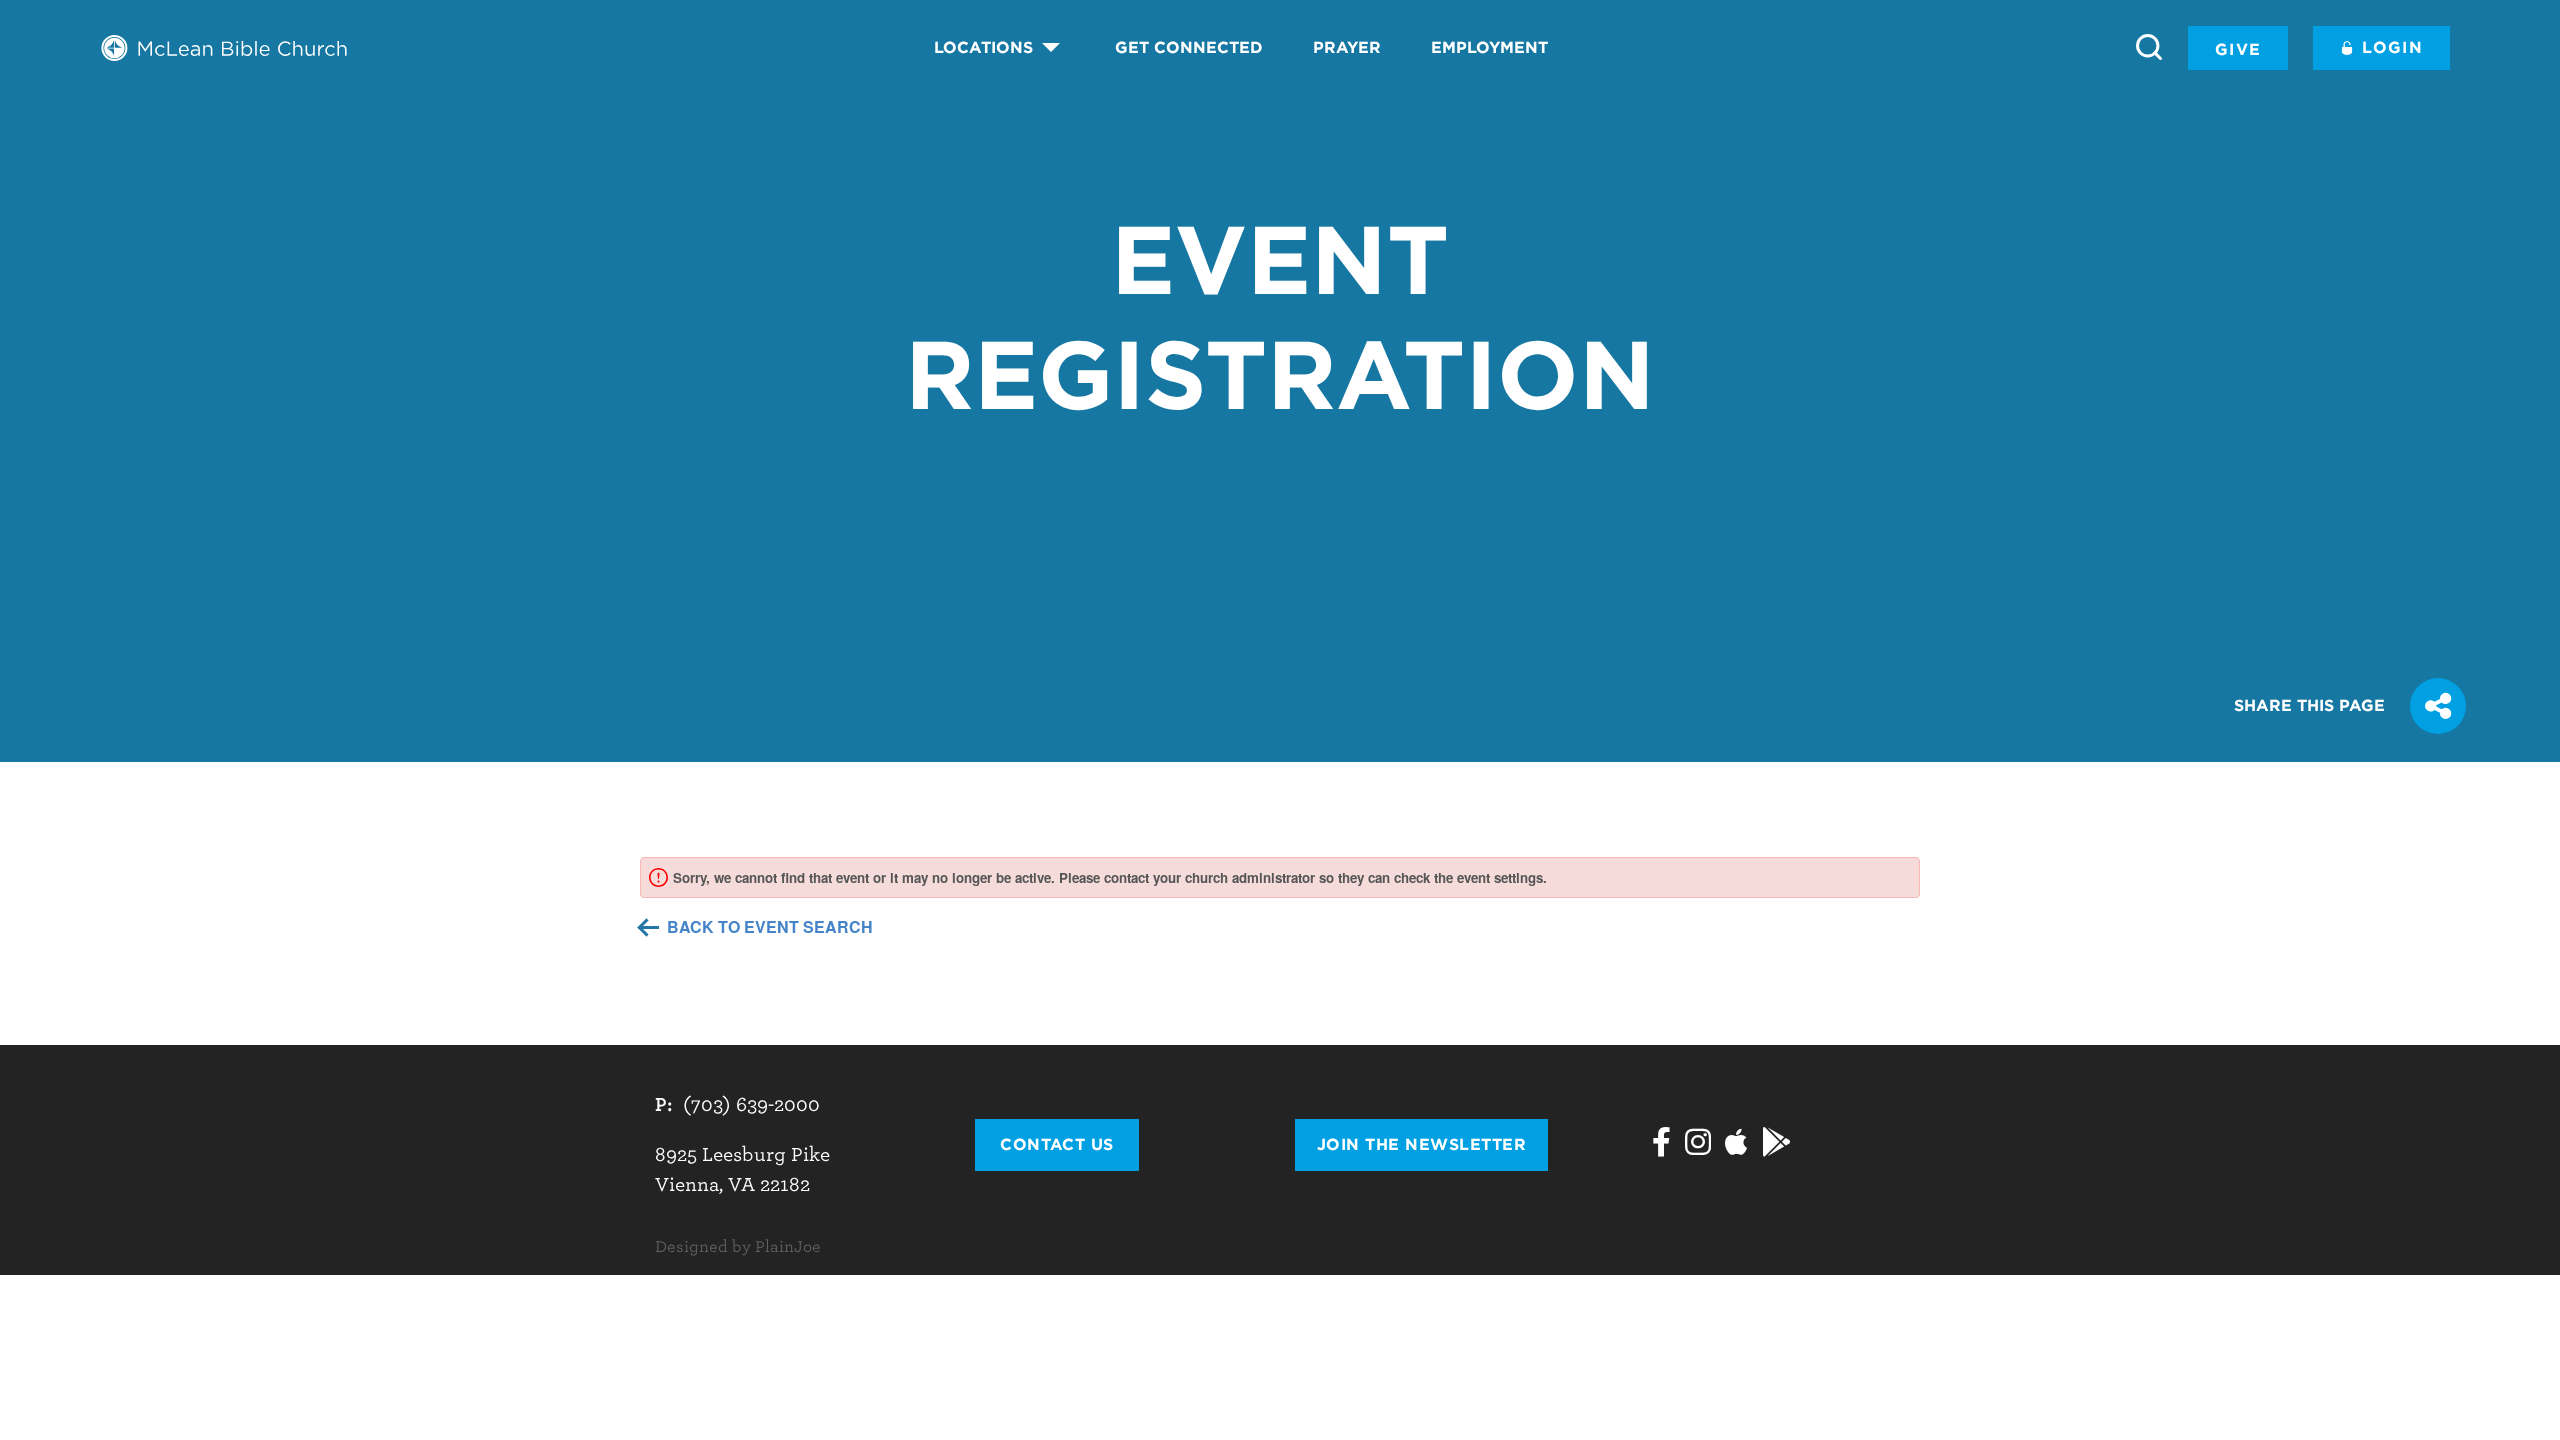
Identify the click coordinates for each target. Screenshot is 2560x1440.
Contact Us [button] (1057, 1144)
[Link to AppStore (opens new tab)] (1736, 1145)
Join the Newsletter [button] (1421, 1144)
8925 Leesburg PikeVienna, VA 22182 (742, 1169)
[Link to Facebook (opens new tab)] (1661, 1145)
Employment (1489, 47)
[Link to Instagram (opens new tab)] (1698, 1145)
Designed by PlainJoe (738, 1247)
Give (2238, 49)
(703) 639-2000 (751, 1104)
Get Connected (1189, 47)
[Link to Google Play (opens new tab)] (1777, 1145)
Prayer (1347, 47)
